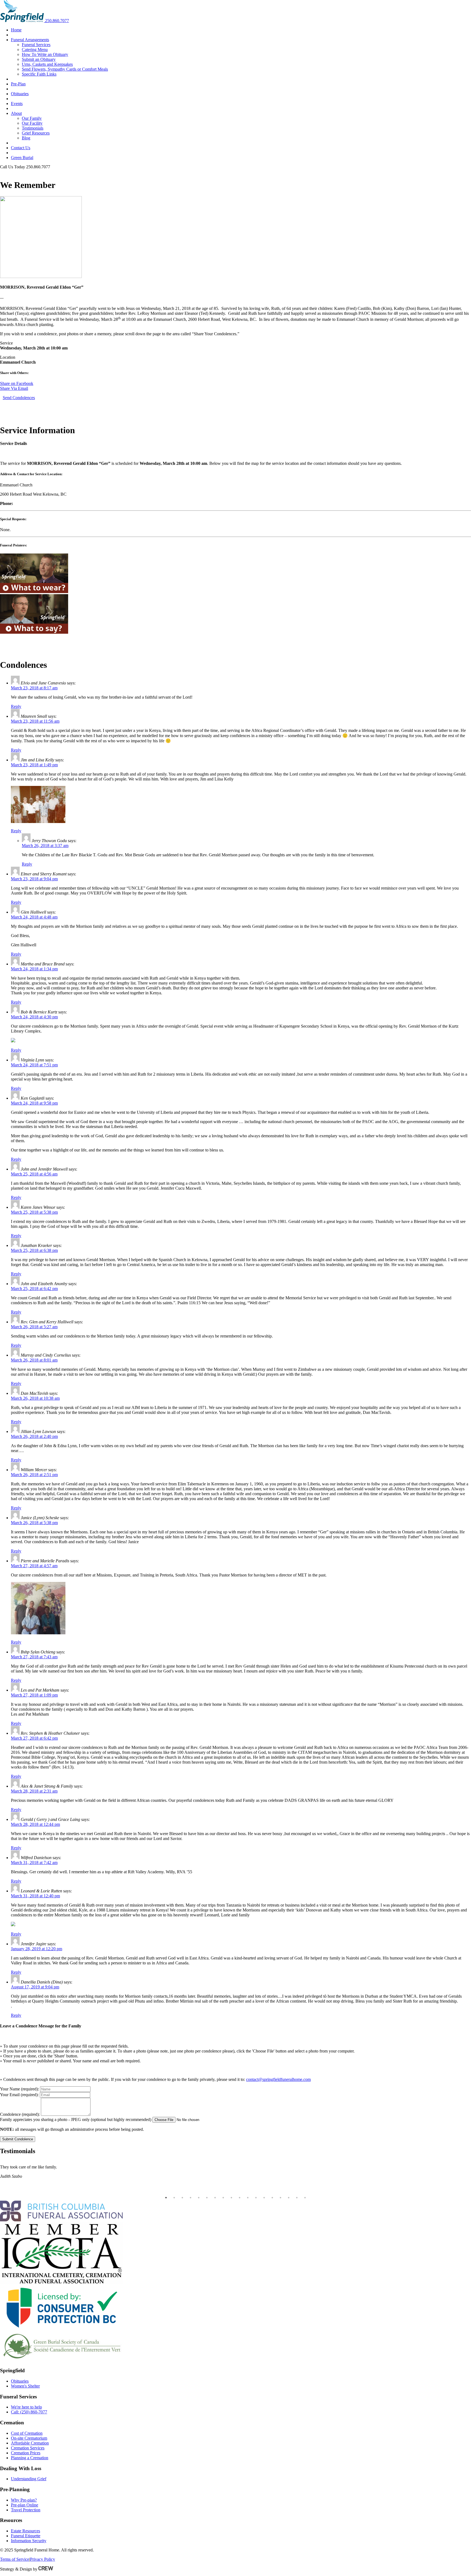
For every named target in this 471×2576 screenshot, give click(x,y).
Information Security (29, 2541)
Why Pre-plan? (24, 2500)
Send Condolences (19, 398)
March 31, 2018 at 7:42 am (34, 1863)
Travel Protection (26, 2510)
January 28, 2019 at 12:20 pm (37, 1949)
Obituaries (20, 94)
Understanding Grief (29, 2479)
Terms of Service (15, 2559)
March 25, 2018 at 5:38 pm (34, 1212)
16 (289, 2198)
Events (17, 104)
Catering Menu (35, 50)
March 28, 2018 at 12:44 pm (35, 1824)
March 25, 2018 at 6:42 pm (34, 1289)
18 (305, 2198)
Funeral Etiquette (26, 2536)
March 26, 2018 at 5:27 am (34, 1327)
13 (264, 2198)
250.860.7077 (57, 21)
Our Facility (32, 123)
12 (256, 2198)
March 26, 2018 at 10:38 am (35, 1398)
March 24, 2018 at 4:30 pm (34, 1017)
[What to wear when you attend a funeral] (34, 592)
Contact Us (21, 148)
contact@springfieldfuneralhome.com (278, 2079)
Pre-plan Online (25, 2505)
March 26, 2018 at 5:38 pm (34, 1523)
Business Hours (13, 172)
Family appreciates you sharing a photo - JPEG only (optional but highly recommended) (76, 2119)
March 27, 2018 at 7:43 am (34, 1657)
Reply (16, 706)
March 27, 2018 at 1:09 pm (34, 1695)
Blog (26, 138)
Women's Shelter (25, 2386)
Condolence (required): (20, 2114)
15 (280, 2198)
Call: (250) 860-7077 (29, 2412)
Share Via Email (14, 388)
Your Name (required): (19, 2089)
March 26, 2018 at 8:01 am (34, 1360)
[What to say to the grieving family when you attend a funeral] (34, 632)
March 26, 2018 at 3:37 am (45, 846)
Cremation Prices (26, 2453)
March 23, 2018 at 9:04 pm (34, 879)
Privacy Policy (43, 2559)
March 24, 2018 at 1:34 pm (34, 969)
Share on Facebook (17, 383)
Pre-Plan (18, 84)
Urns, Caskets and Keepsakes (47, 64)
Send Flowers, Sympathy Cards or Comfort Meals (65, 69)
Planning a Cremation (30, 2458)
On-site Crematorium (29, 2438)
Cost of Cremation (27, 2433)
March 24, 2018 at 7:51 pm (34, 1065)
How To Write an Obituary (45, 54)
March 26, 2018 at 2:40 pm (34, 1436)
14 (272, 2198)
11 (248, 2198)
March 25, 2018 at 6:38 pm (34, 1250)
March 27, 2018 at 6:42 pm (34, 1738)
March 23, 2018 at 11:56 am (35, 721)
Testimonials (33, 128)
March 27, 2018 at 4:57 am (34, 1566)
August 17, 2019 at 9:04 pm (35, 1987)
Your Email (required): (19, 2095)
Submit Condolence (18, 2139)
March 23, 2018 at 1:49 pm (34, 765)
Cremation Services (28, 2448)
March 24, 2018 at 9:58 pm (34, 1103)
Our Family (32, 118)
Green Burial (22, 158)
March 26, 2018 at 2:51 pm (34, 1475)
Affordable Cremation (30, 2443)
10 (240, 2198)
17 (297, 2198)
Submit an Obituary (39, 59)
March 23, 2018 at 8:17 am (34, 688)
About (16, 113)
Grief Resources (36, 133)
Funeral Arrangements (30, 40)
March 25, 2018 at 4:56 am (34, 1174)
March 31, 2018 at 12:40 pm (35, 1896)
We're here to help (26, 2407)
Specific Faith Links (39, 74)
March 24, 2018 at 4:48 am (34, 917)
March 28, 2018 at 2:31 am (34, 1791)
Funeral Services (36, 45)
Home (16, 30)
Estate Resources (25, 2531)
